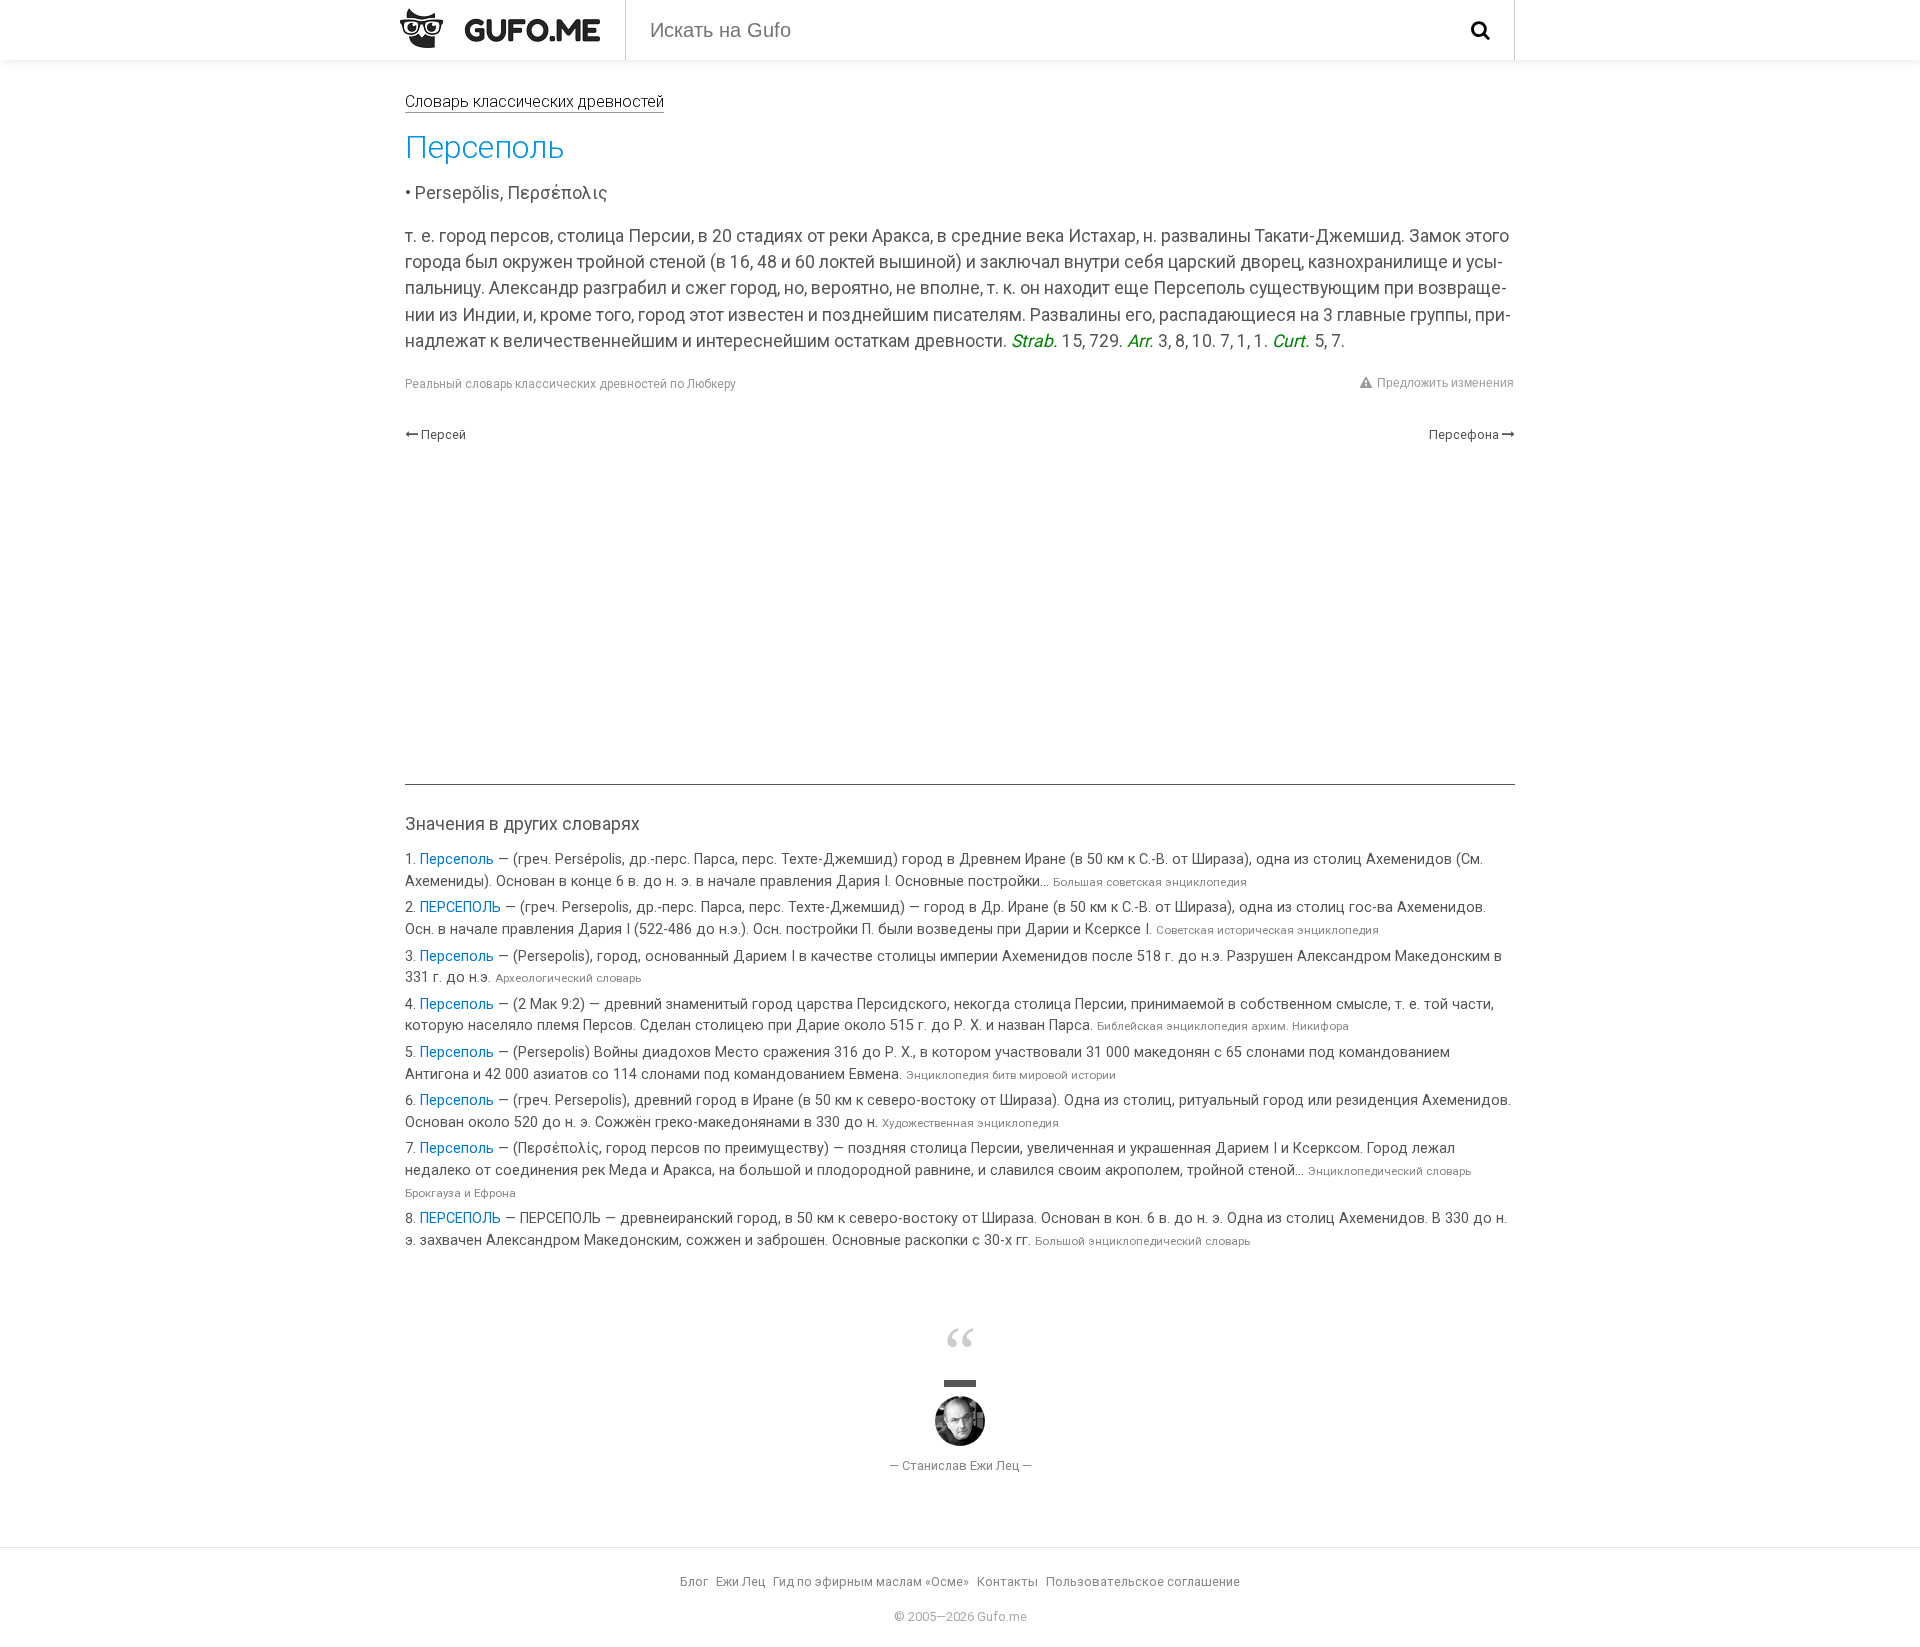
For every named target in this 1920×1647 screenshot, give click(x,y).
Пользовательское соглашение (1143, 1581)
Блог (694, 1581)
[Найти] (1480, 30)
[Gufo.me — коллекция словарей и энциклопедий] (500, 28)
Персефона (1464, 434)
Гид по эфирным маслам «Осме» (871, 1581)
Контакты (1007, 1581)
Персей (443, 434)
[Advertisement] (960, 614)
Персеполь (457, 859)
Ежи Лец (740, 1581)
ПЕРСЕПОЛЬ (460, 907)
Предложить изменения (1445, 383)
